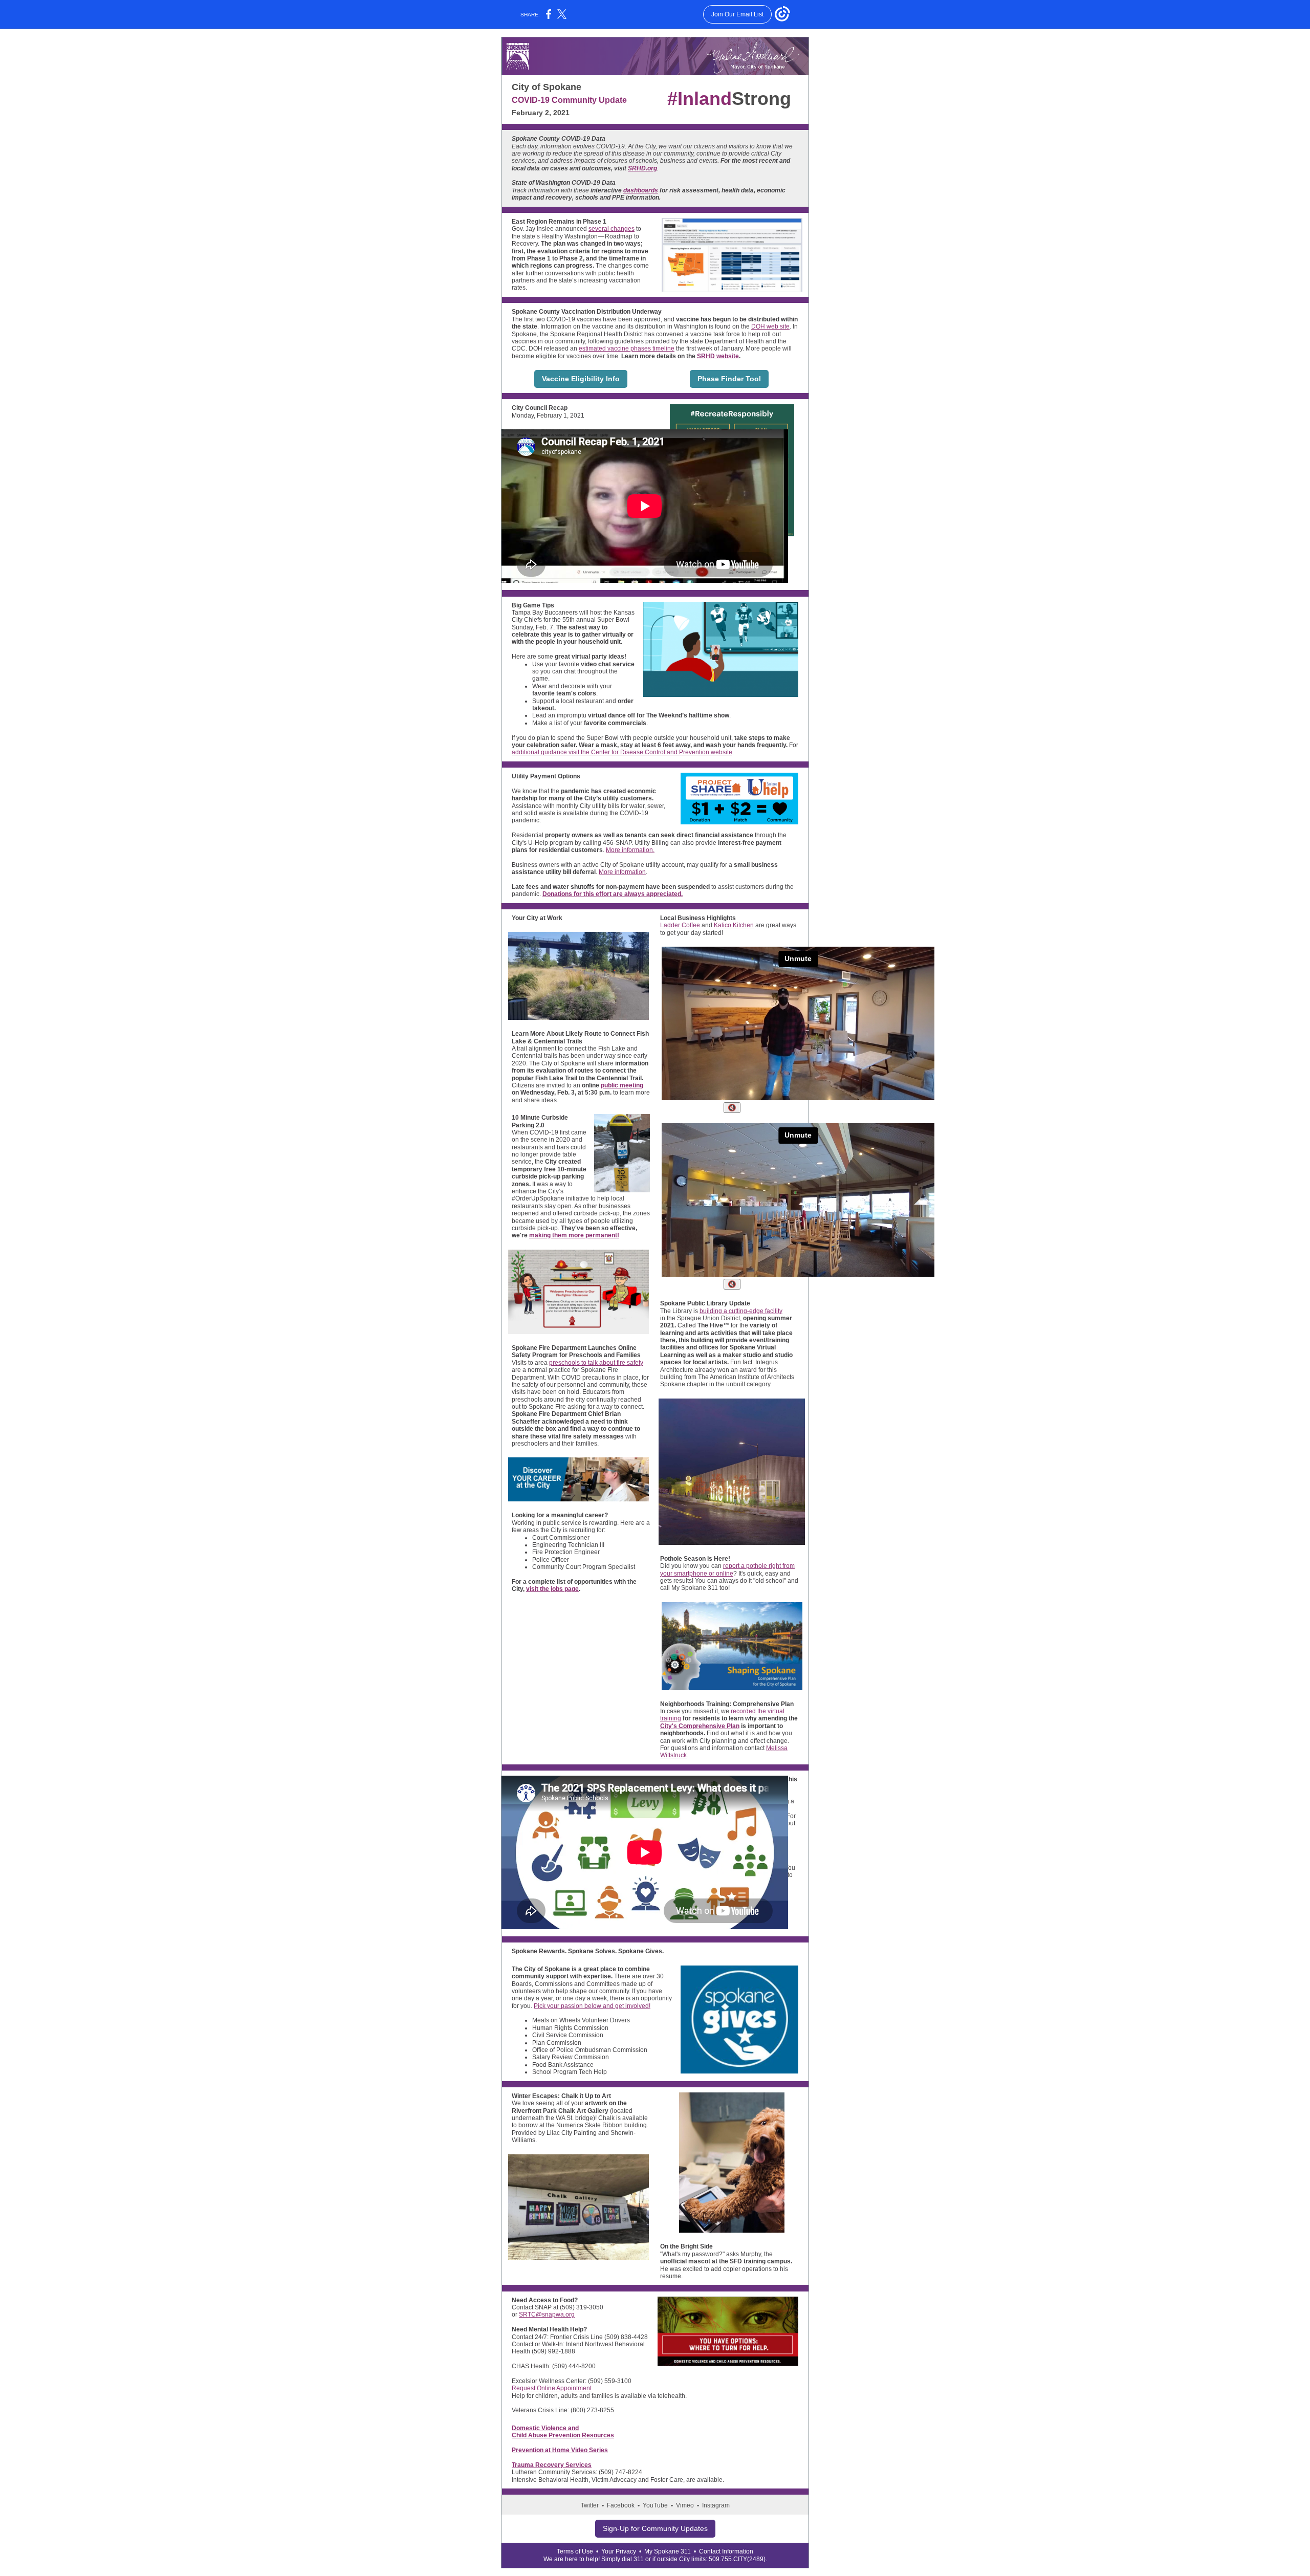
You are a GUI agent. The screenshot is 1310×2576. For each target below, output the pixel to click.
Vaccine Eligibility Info (581, 379)
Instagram (716, 2505)
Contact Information (726, 2551)
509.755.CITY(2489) (737, 2559)
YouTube (655, 2505)
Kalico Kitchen (734, 925)
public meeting (622, 1085)
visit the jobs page (552, 1589)
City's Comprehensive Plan (700, 1726)
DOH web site (770, 326)
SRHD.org (642, 168)
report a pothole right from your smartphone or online (727, 1569)
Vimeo (685, 2505)
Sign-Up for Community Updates (655, 2528)
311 (639, 2559)
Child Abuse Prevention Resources (563, 2435)
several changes (612, 229)
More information (622, 872)
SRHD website (718, 356)
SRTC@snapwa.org (547, 2315)
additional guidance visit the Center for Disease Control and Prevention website (622, 752)
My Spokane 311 (668, 2551)
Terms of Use (575, 2551)
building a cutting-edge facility (741, 1311)
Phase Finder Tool (729, 379)
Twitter (590, 2505)
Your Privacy (619, 2551)
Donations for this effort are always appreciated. (613, 894)
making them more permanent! (574, 1235)
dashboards (641, 190)
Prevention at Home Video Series (560, 2450)
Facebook (621, 2505)
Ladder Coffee (680, 925)
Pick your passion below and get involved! (592, 2006)
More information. (630, 850)
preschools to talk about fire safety (596, 1363)
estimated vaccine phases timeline (627, 348)
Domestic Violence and (545, 2428)
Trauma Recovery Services (552, 2465)
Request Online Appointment (552, 2388)
